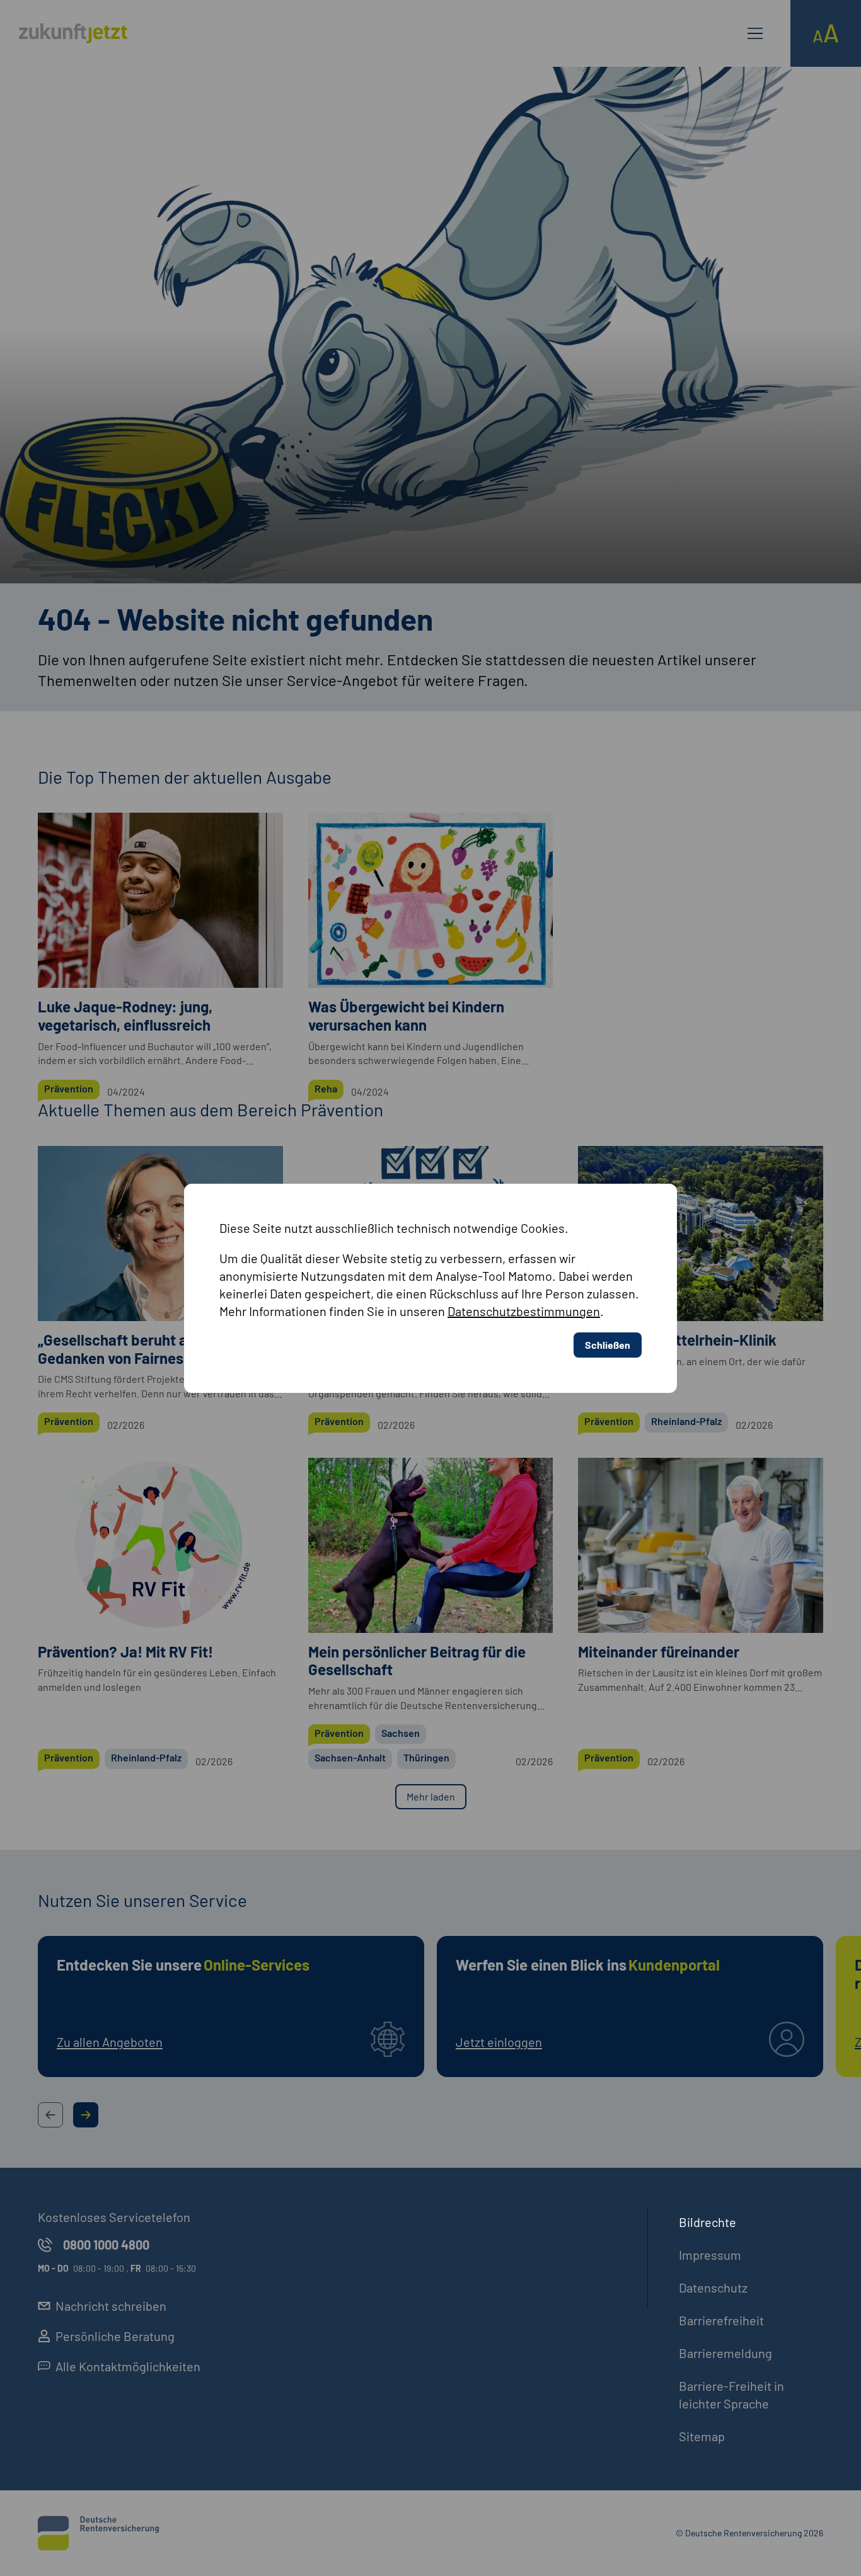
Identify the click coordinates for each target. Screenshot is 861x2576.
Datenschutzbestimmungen (524, 1311)
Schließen (608, 1345)
